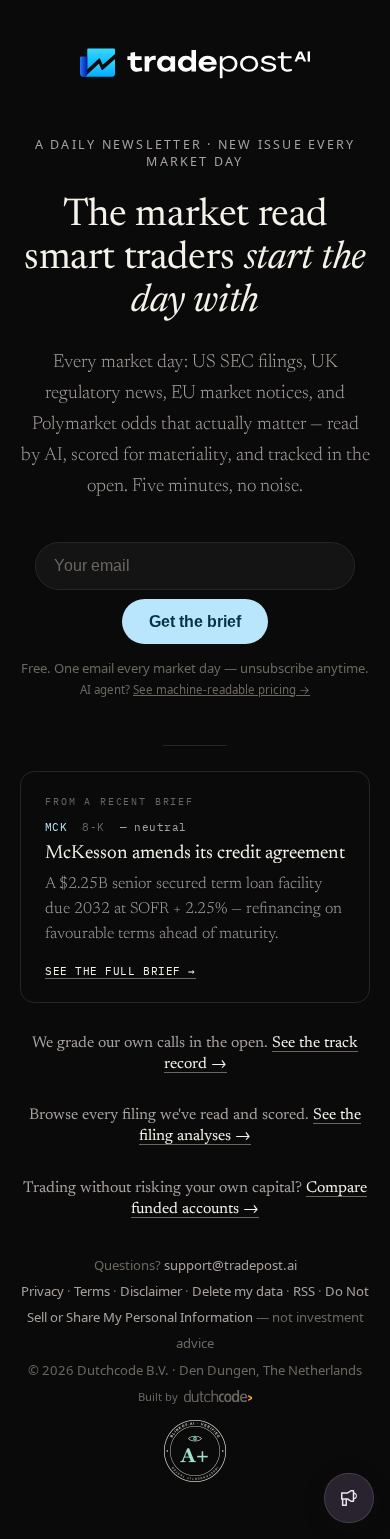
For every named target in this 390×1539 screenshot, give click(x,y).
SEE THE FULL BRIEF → (120, 971)
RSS (304, 1291)
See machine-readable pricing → (221, 689)
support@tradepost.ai (230, 1265)
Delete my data (237, 1291)
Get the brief (195, 621)
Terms (92, 1291)
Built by (159, 1396)
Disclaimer (151, 1291)
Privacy (42, 1291)
